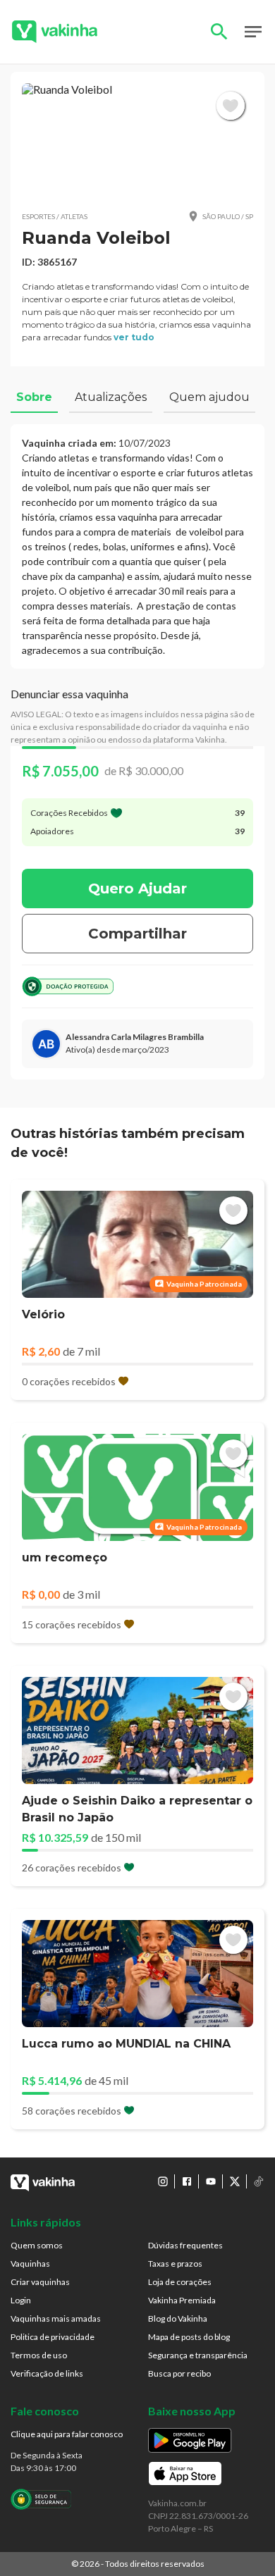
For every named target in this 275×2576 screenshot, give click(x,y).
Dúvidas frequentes (185, 2245)
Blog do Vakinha (178, 2318)
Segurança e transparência (198, 2355)
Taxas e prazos (175, 2264)
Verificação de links (47, 2373)
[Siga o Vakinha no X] (235, 2181)
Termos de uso (39, 2355)
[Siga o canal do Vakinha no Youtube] (211, 2181)
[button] (137, 141)
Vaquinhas (30, 2264)
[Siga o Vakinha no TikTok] (259, 2181)
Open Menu (253, 32)
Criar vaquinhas (40, 2282)
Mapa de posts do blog (189, 2337)
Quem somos (37, 2245)
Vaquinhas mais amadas (56, 2318)
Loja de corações (180, 2282)
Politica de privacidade (53, 2337)
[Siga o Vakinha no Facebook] (187, 2181)
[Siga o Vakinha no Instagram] (163, 2181)
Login (21, 2300)
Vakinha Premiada (182, 2300)
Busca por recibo (179, 2373)
